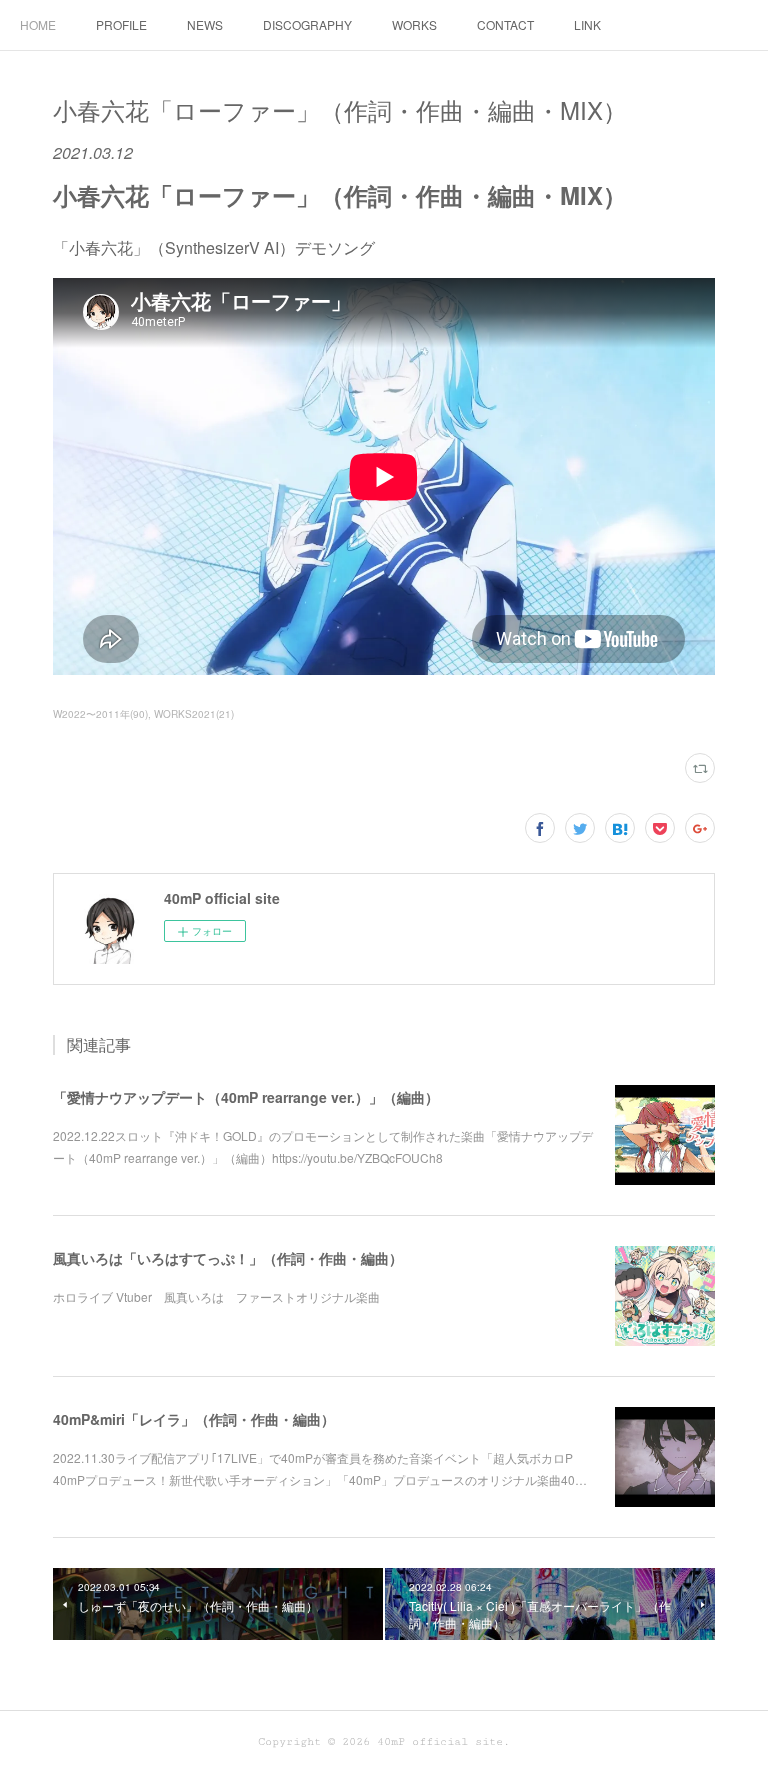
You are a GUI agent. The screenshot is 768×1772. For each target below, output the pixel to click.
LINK (587, 24)
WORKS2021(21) (194, 714)
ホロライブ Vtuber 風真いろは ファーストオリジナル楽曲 (216, 1296)
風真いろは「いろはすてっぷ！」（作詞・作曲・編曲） (228, 1258)
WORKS (414, 24)
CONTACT (505, 24)
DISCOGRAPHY (307, 24)
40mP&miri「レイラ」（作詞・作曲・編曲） (194, 1419)
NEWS (205, 24)
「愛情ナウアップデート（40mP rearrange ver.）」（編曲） (246, 1097)
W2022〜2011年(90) (100, 714)
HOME (38, 24)
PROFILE (121, 24)
